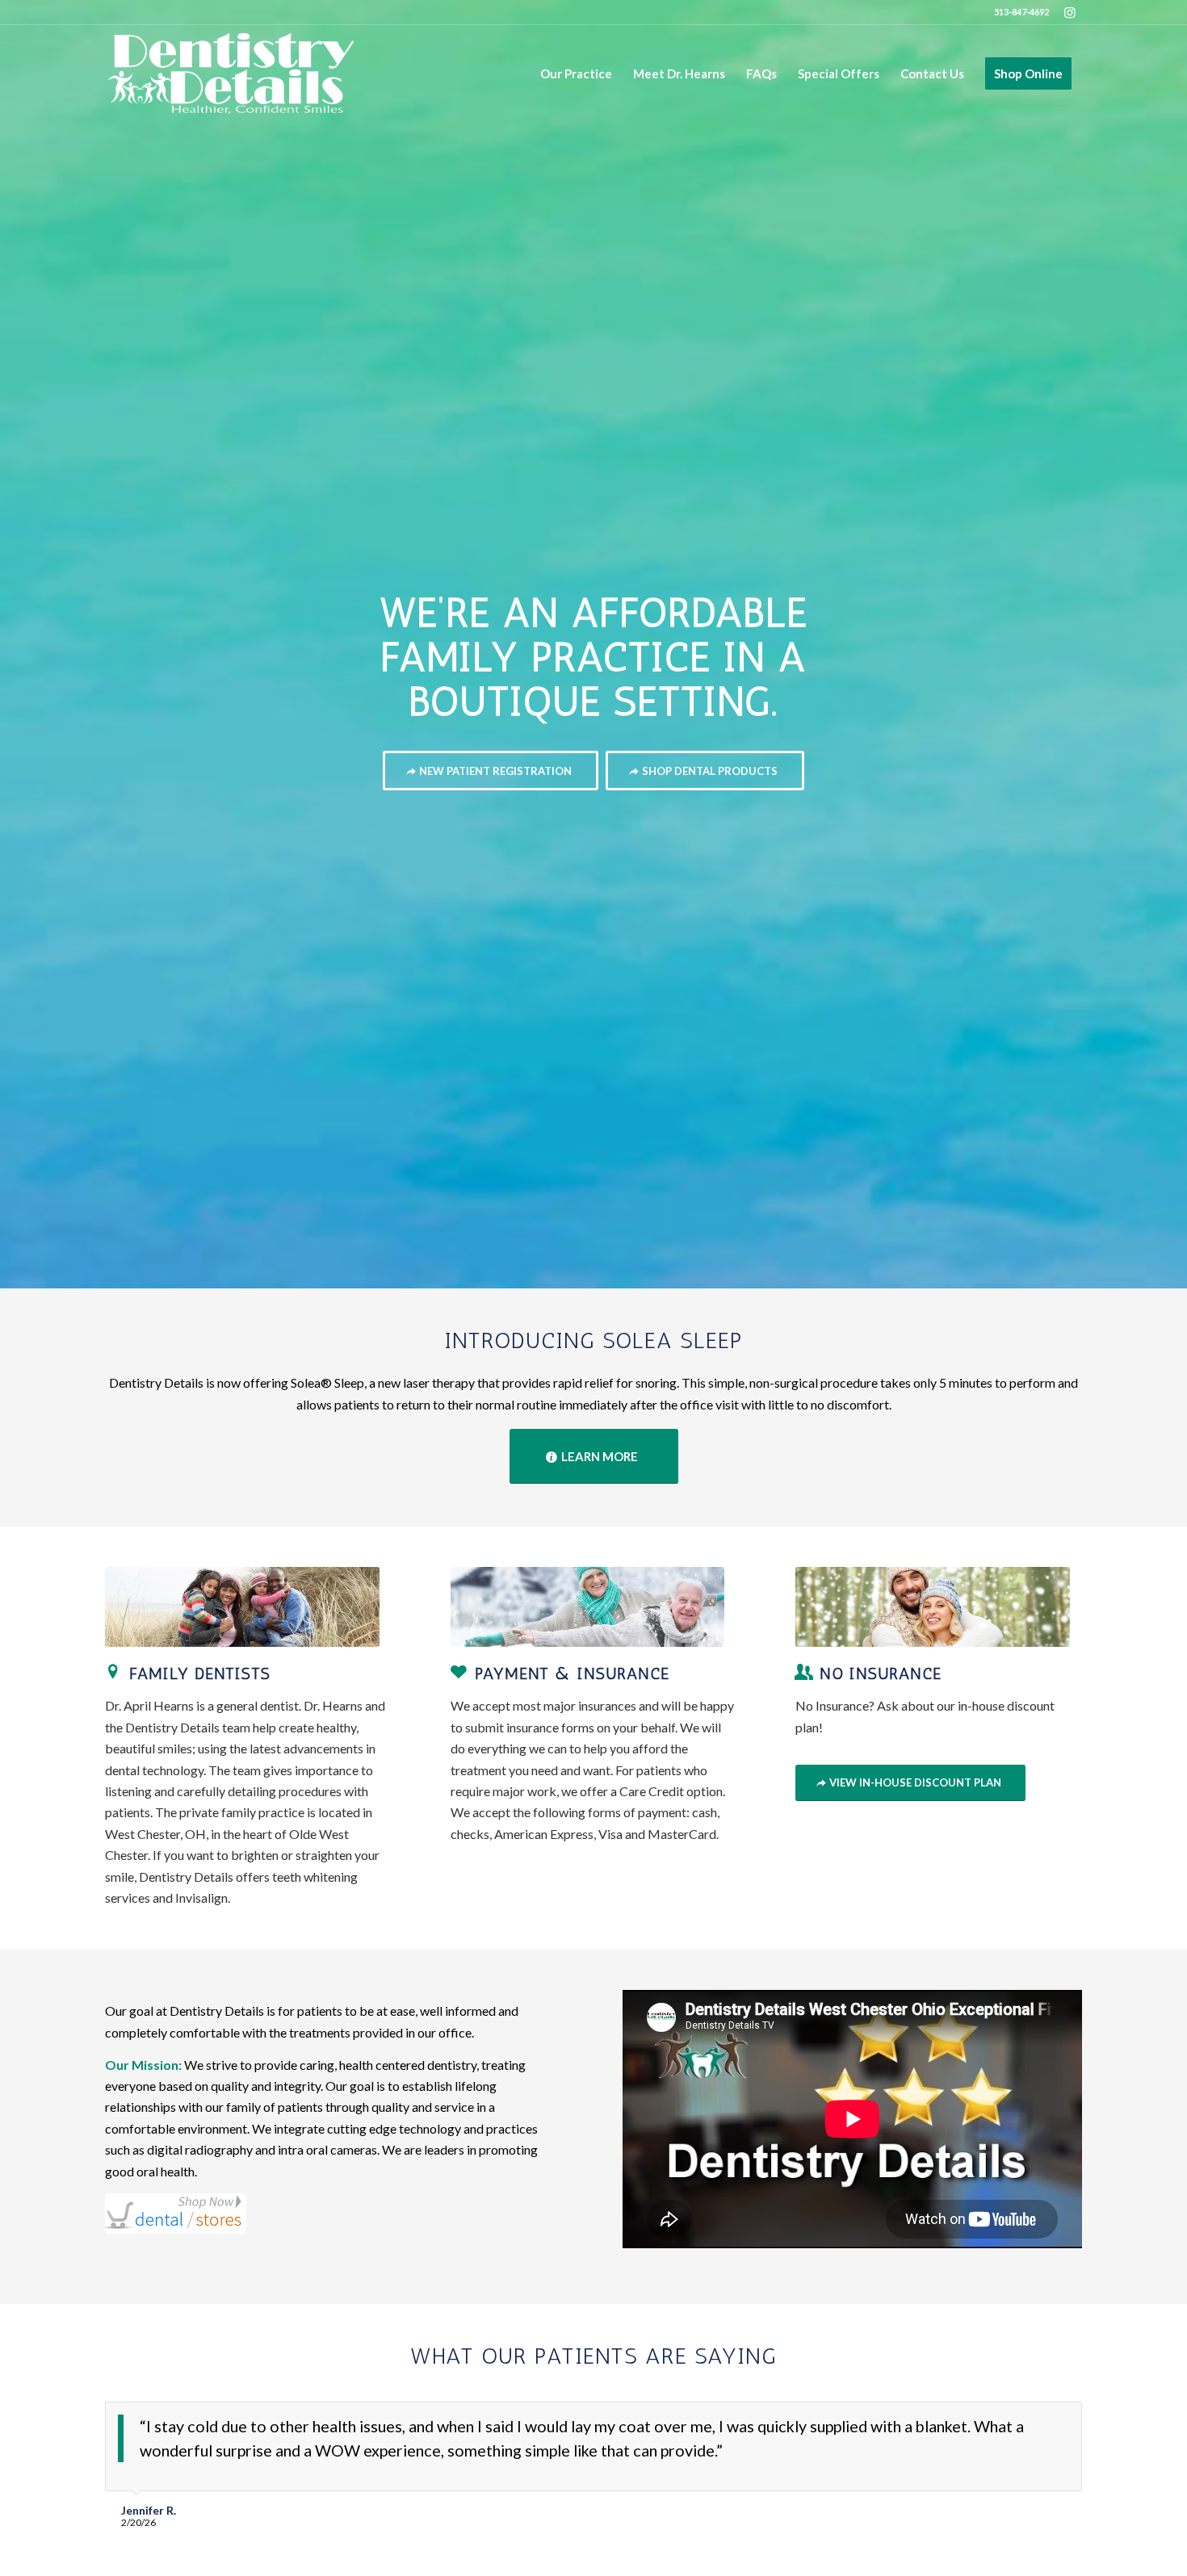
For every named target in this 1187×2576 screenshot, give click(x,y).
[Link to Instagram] (1070, 12)
